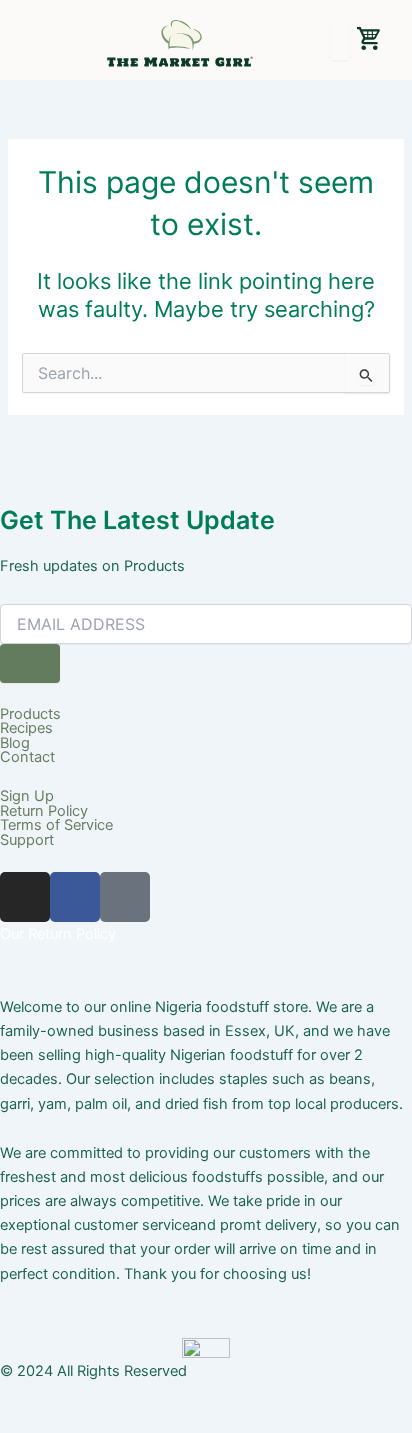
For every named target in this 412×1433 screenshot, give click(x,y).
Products (30, 714)
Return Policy (44, 811)
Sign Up (27, 796)
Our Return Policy (58, 934)
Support (27, 840)
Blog (15, 743)
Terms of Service (56, 825)
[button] (27, 44)
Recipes (26, 728)
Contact (27, 757)
